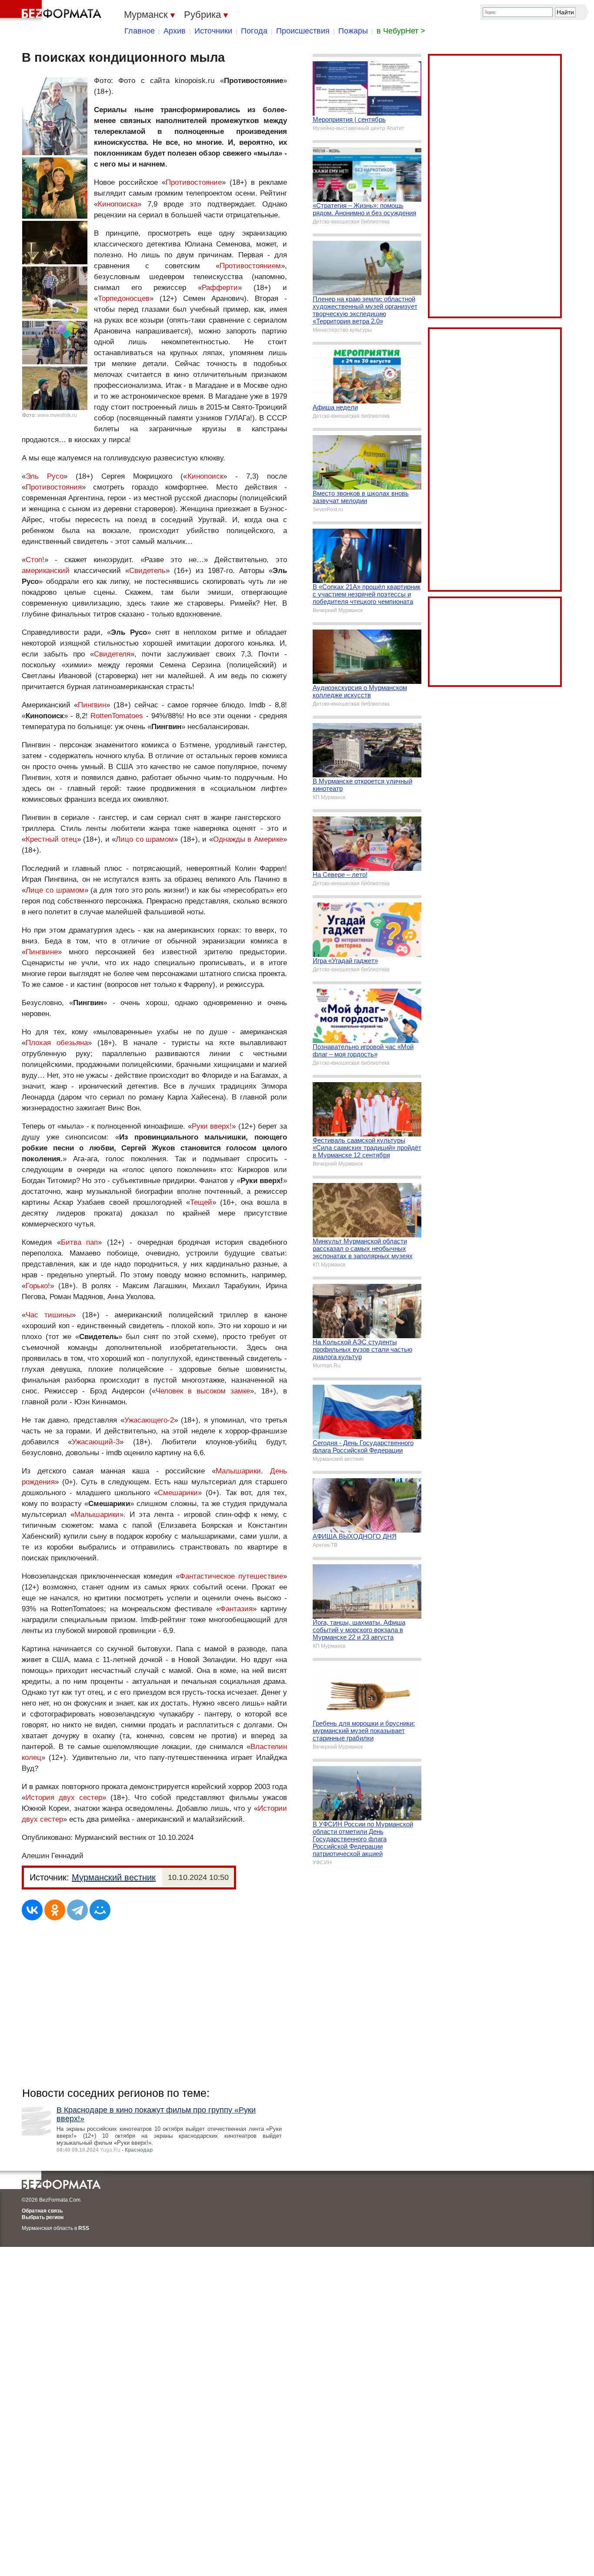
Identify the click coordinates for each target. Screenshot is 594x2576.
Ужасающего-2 (149, 1420)
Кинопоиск (205, 476)
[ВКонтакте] (32, 1910)
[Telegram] (77, 1910)
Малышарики (97, 1515)
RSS (84, 2228)
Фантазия (236, 1609)
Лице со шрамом (55, 890)
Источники (213, 31)
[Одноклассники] (55, 1910)
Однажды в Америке (248, 839)
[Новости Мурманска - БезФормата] (52, 11)
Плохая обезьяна (57, 1043)
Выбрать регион (43, 2217)
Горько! (38, 1286)
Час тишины (49, 1315)
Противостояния (54, 487)
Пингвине (42, 952)
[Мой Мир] (100, 1910)
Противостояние (194, 182)
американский (46, 571)
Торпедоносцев (124, 298)
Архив (175, 31)
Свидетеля (112, 654)
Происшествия (303, 31)
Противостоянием (250, 266)
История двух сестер (64, 1798)
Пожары (353, 31)
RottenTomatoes (117, 716)
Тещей (201, 1202)
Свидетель (147, 571)
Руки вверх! (212, 1126)
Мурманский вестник (114, 1877)
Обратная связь (42, 2211)
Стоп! (35, 560)
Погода (254, 31)
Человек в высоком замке (203, 1391)
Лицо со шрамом (145, 839)
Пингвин (92, 705)
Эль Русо (45, 476)
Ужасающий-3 (96, 1442)
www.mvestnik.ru (57, 415)
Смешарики (178, 1493)
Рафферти (220, 288)
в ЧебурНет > (401, 31)
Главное (140, 31)
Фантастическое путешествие (231, 1576)
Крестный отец (51, 839)
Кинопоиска (118, 204)
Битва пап (80, 1242)
